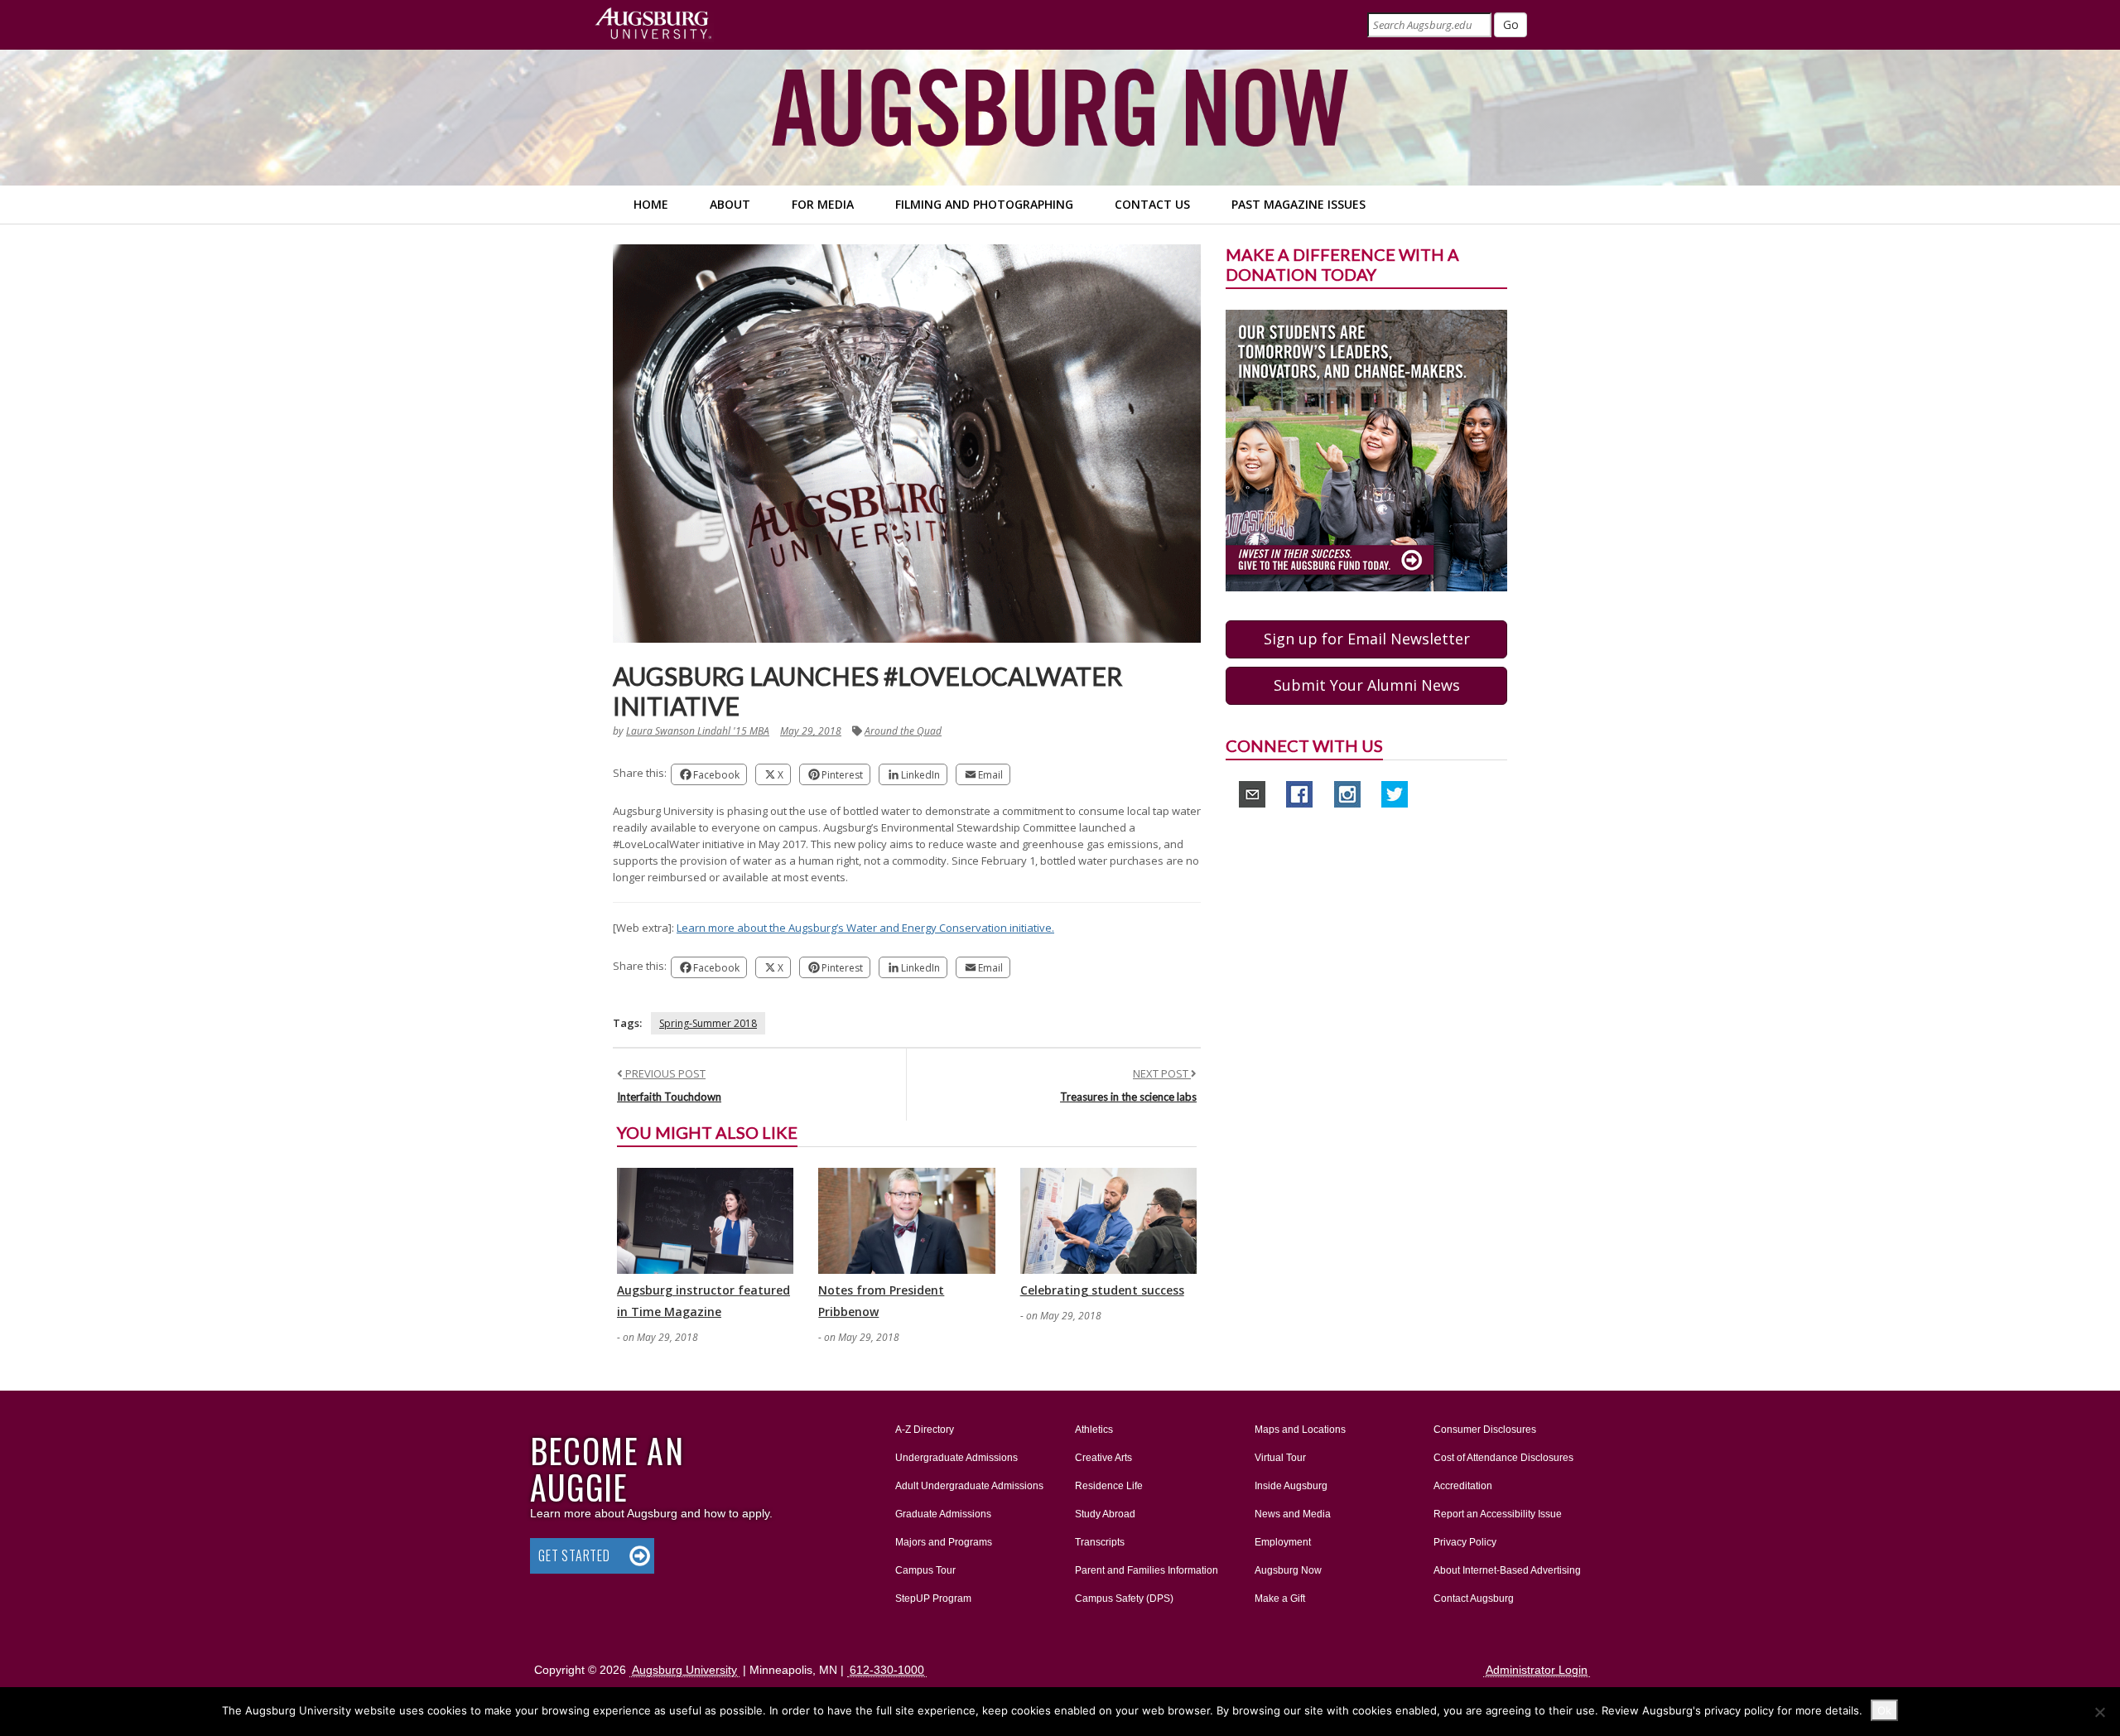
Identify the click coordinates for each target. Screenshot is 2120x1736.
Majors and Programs (943, 1542)
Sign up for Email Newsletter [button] (1367, 639)
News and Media (1293, 1514)
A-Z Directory (925, 1430)
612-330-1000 (887, 1670)
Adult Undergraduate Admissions (969, 1486)
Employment (1283, 1542)
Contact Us (1152, 204)
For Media (823, 204)
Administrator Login (1537, 1670)
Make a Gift (1280, 1599)
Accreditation (1463, 1486)
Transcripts (1100, 1542)
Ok (1884, 1710)
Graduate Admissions (943, 1514)
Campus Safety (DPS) (1124, 1599)
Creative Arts (1103, 1458)
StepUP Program (933, 1599)
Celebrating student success (1102, 1290)
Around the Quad (903, 731)
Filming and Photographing (984, 204)
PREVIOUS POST (664, 1073)
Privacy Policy (1465, 1542)
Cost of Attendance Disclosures (1503, 1458)
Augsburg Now (1288, 1570)
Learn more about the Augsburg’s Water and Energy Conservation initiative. (865, 928)
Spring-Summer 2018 (708, 1023)
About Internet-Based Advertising (1507, 1570)
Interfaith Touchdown (669, 1097)
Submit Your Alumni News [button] (1367, 685)
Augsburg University (684, 1670)
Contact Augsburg (1474, 1599)
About (730, 204)
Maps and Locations (1300, 1430)
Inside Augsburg (1291, 1486)
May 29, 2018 (811, 731)
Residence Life (1109, 1486)
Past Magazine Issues (1298, 204)
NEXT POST (1162, 1073)
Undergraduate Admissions (956, 1458)
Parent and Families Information (1147, 1570)
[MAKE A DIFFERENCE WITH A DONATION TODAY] (1366, 450)
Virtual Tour (1280, 1458)
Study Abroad (1105, 1514)
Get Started (574, 1555)
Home (651, 204)
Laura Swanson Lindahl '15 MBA (698, 731)
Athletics (1094, 1430)
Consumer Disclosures (1485, 1430)
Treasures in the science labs (1128, 1097)
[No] (2099, 1712)
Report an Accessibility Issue (1498, 1514)
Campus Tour (925, 1570)
